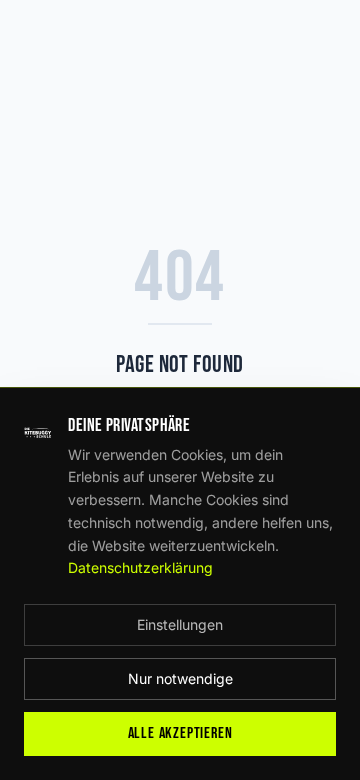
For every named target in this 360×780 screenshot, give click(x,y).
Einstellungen (180, 624)
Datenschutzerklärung (140, 567)
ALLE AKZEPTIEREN (180, 733)
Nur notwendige (180, 678)
